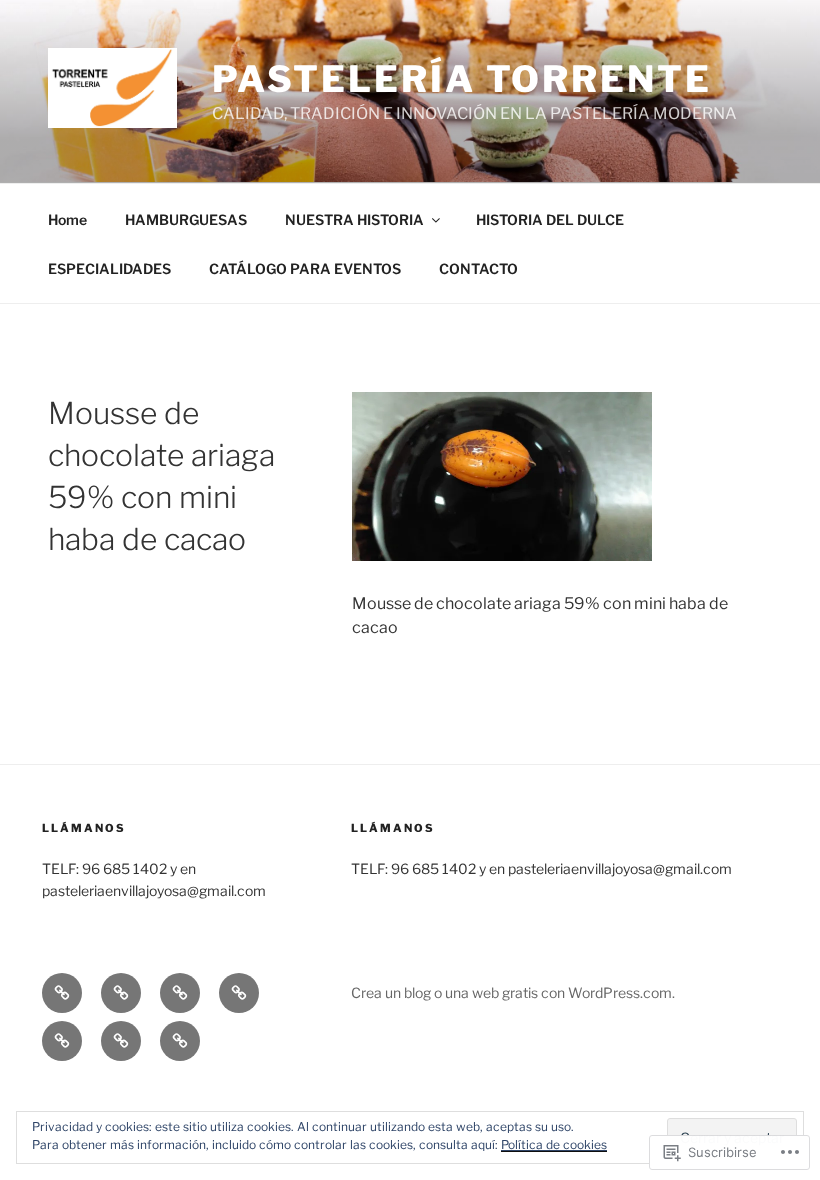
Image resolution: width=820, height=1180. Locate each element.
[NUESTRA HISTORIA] (180, 993)
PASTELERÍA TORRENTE (462, 79)
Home (67, 219)
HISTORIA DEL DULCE (550, 219)
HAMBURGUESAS (186, 219)
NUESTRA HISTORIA (354, 219)
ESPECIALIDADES (109, 268)
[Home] (62, 993)
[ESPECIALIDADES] (62, 1041)
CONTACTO (478, 268)
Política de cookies (554, 1144)
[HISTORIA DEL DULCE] (239, 993)
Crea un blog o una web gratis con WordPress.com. (513, 992)
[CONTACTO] (180, 1041)
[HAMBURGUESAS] (121, 993)
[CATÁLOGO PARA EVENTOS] (121, 1041)
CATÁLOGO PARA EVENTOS (305, 268)
